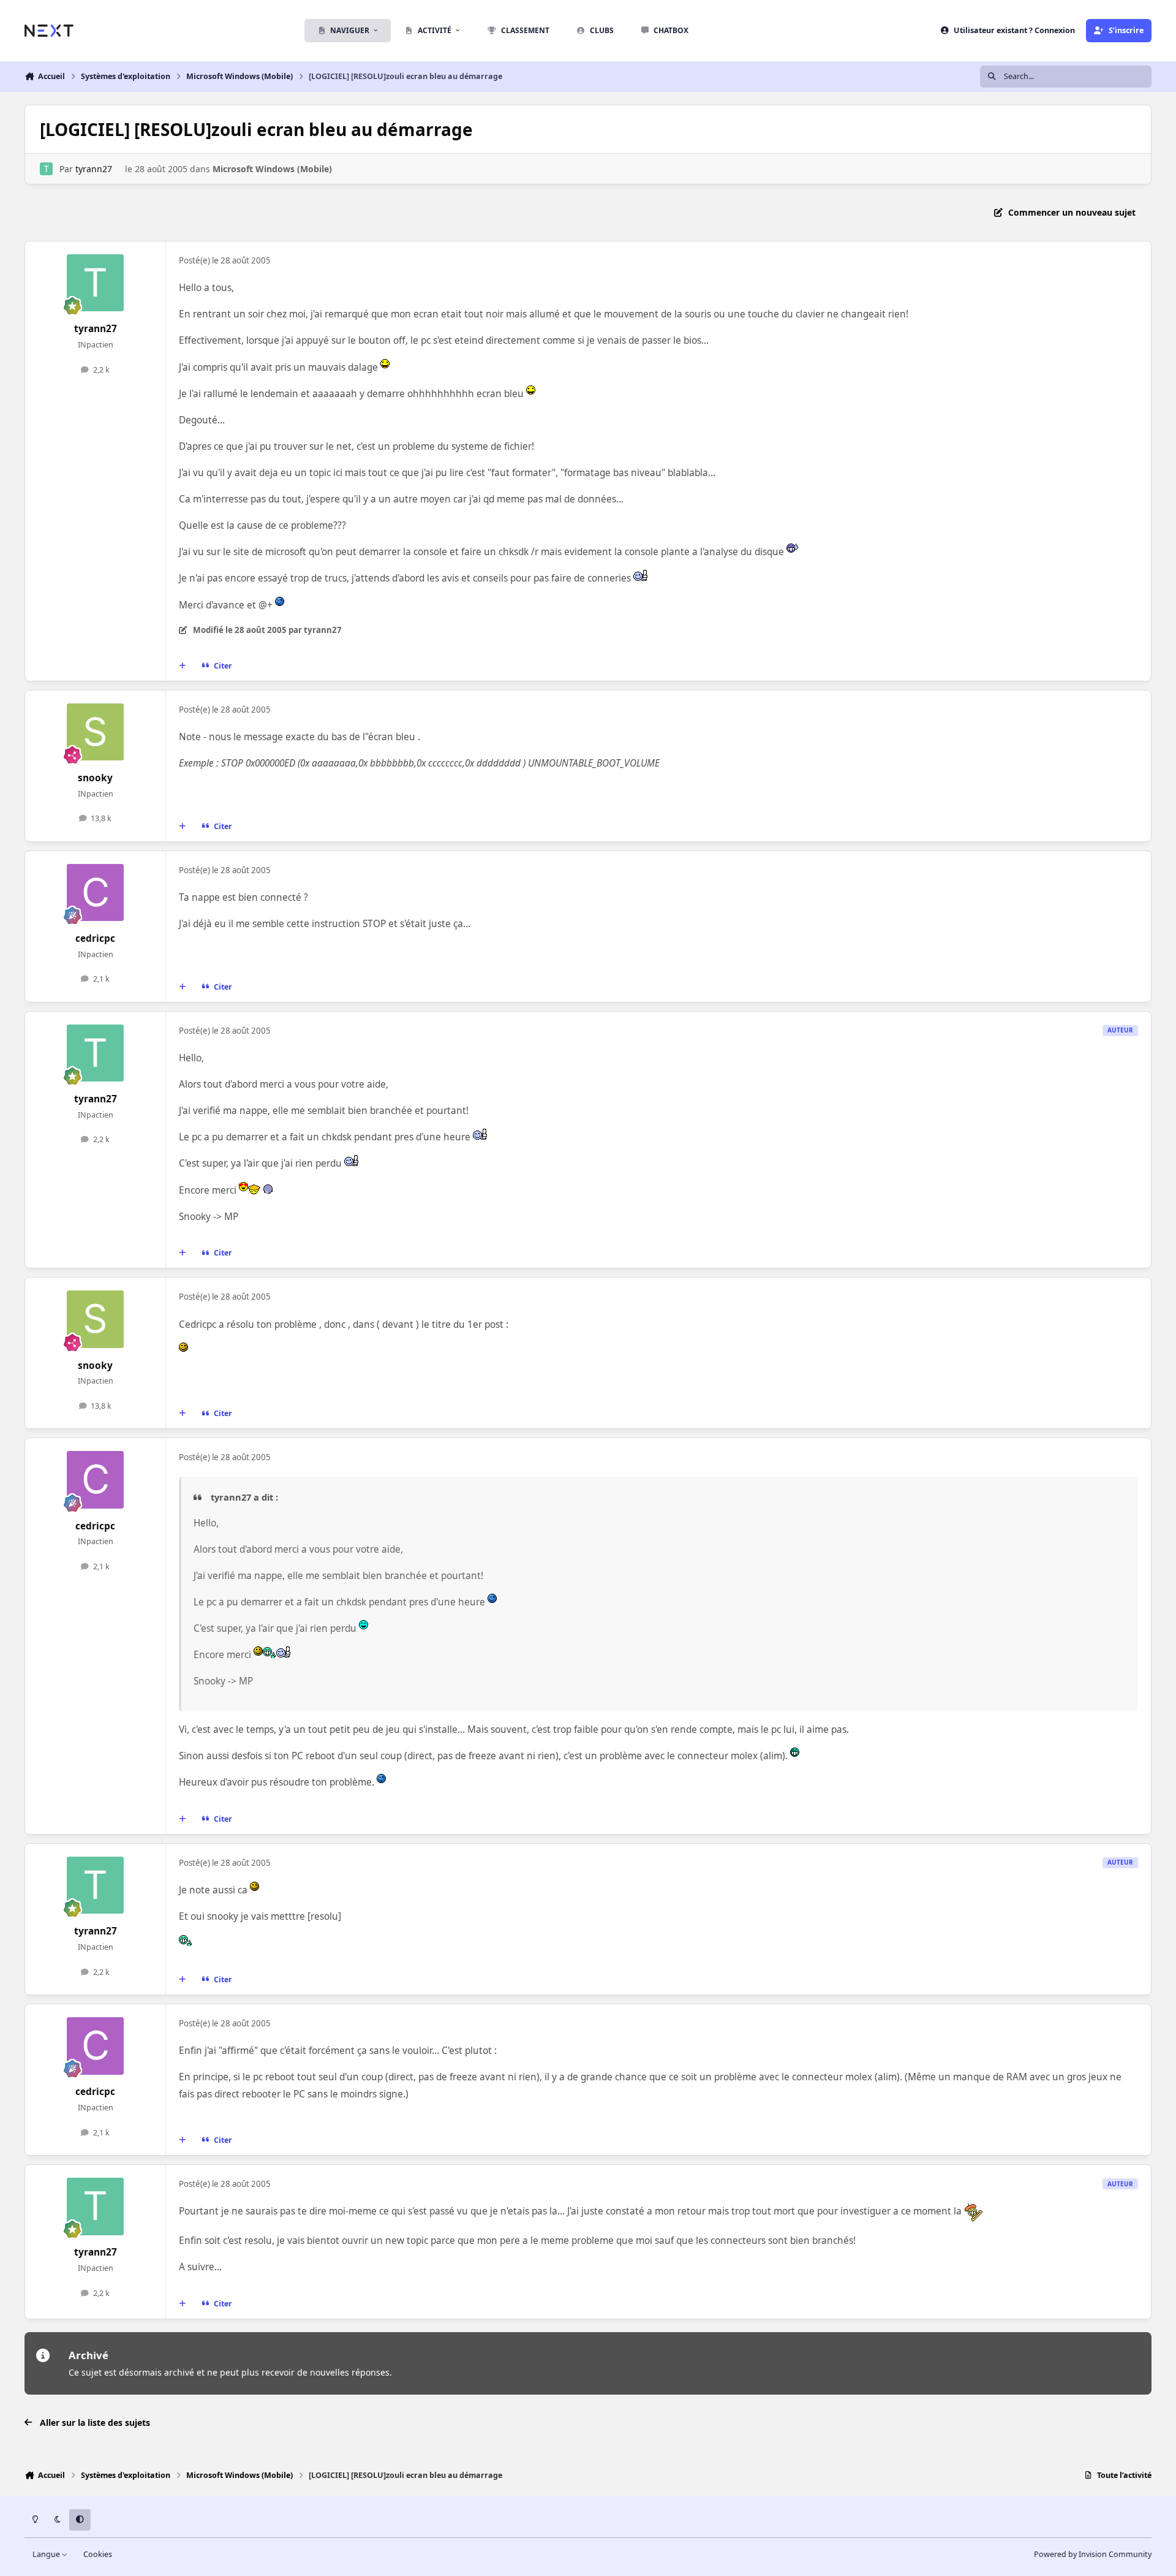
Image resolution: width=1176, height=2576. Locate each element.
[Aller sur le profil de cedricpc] (96, 893)
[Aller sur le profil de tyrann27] (46, 169)
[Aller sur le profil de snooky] (96, 732)
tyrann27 (94, 169)
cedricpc (95, 938)
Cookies (98, 2554)
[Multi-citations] (183, 665)
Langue (47, 2554)
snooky (95, 778)
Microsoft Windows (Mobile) (272, 169)
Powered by (1093, 2554)
